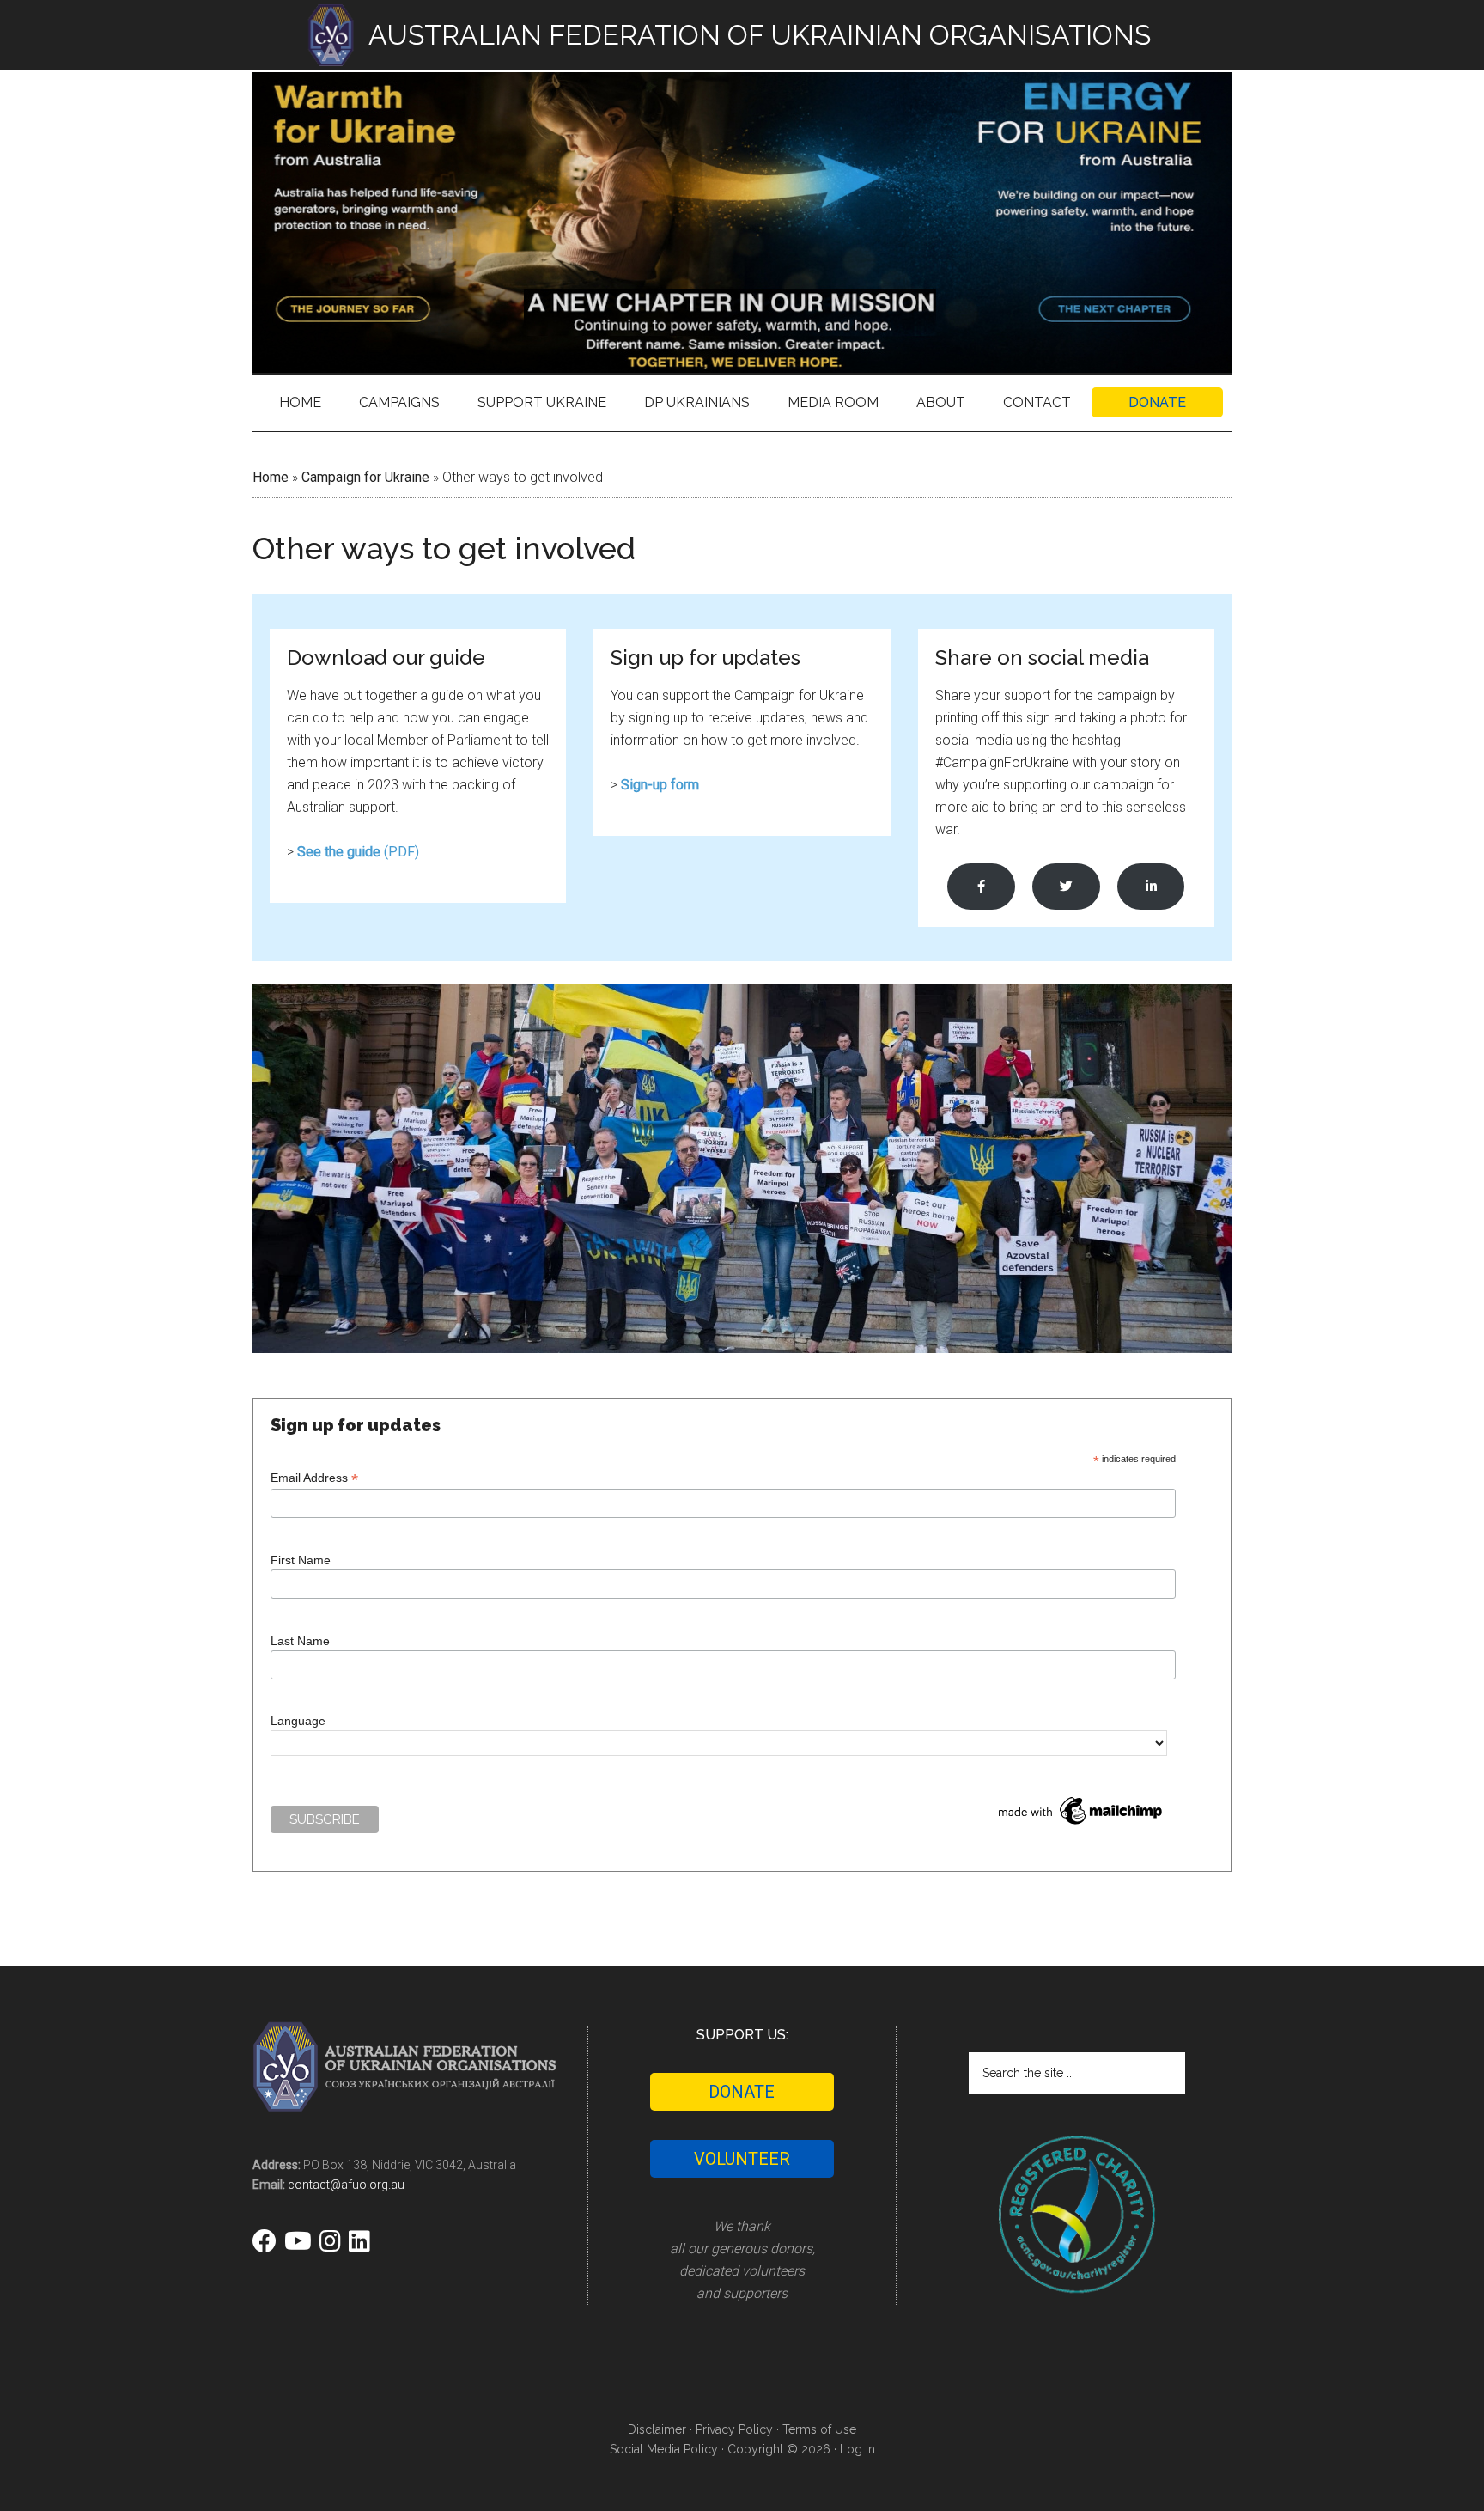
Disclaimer (657, 2429)
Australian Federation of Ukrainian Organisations (742, 222)
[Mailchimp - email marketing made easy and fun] (1081, 1825)
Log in (858, 2449)
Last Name (300, 1641)
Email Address (314, 1478)
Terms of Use (819, 2429)
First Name (301, 1560)
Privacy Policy (734, 2429)
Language (298, 1721)
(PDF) (358, 852)
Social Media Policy (664, 2449)
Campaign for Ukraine (365, 477)
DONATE (742, 2092)
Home (271, 477)
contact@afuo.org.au (346, 2185)
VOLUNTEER (742, 2159)
